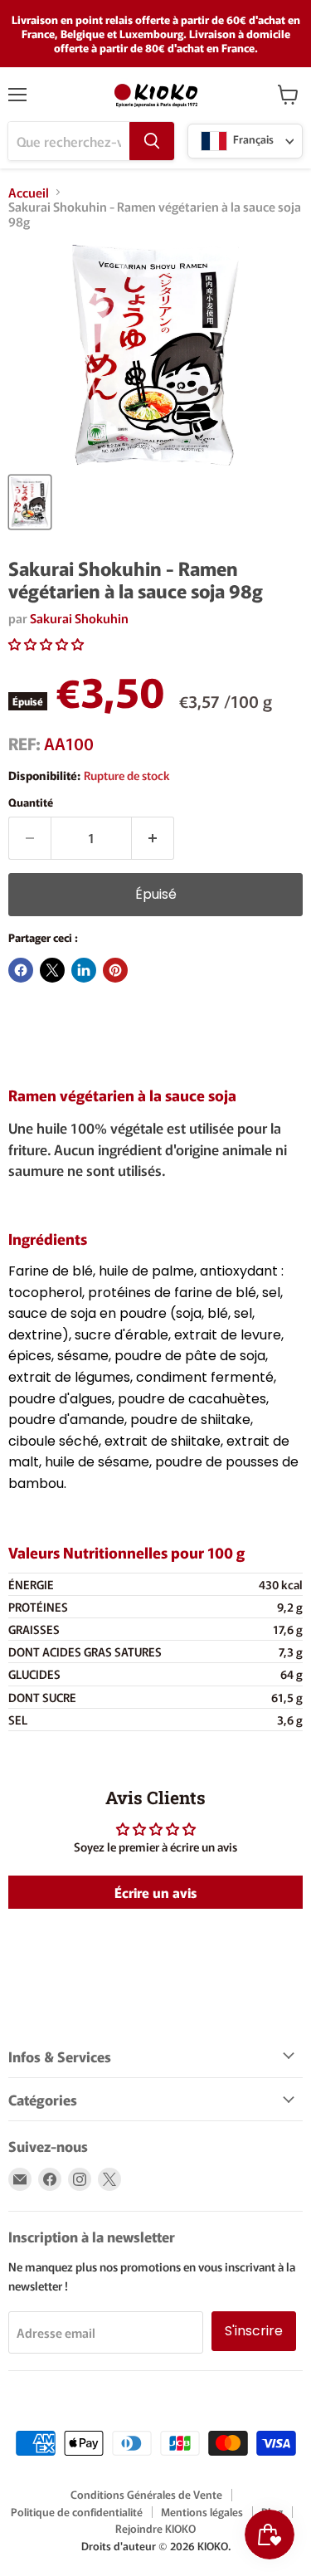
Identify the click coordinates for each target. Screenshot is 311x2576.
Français (252, 140)
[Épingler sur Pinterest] (115, 970)
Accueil (29, 192)
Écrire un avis (155, 1892)
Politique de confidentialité (77, 2512)
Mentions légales (202, 2512)
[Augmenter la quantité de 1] (153, 838)
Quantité (31, 802)
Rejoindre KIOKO (155, 2528)
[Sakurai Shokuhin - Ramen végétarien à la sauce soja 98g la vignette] (30, 502)
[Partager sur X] (52, 970)
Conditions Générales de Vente (146, 2494)
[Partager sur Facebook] (21, 970)
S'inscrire (254, 2331)
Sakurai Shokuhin (79, 618)
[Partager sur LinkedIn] (84, 970)
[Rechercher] (152, 141)
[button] (46, 644)
